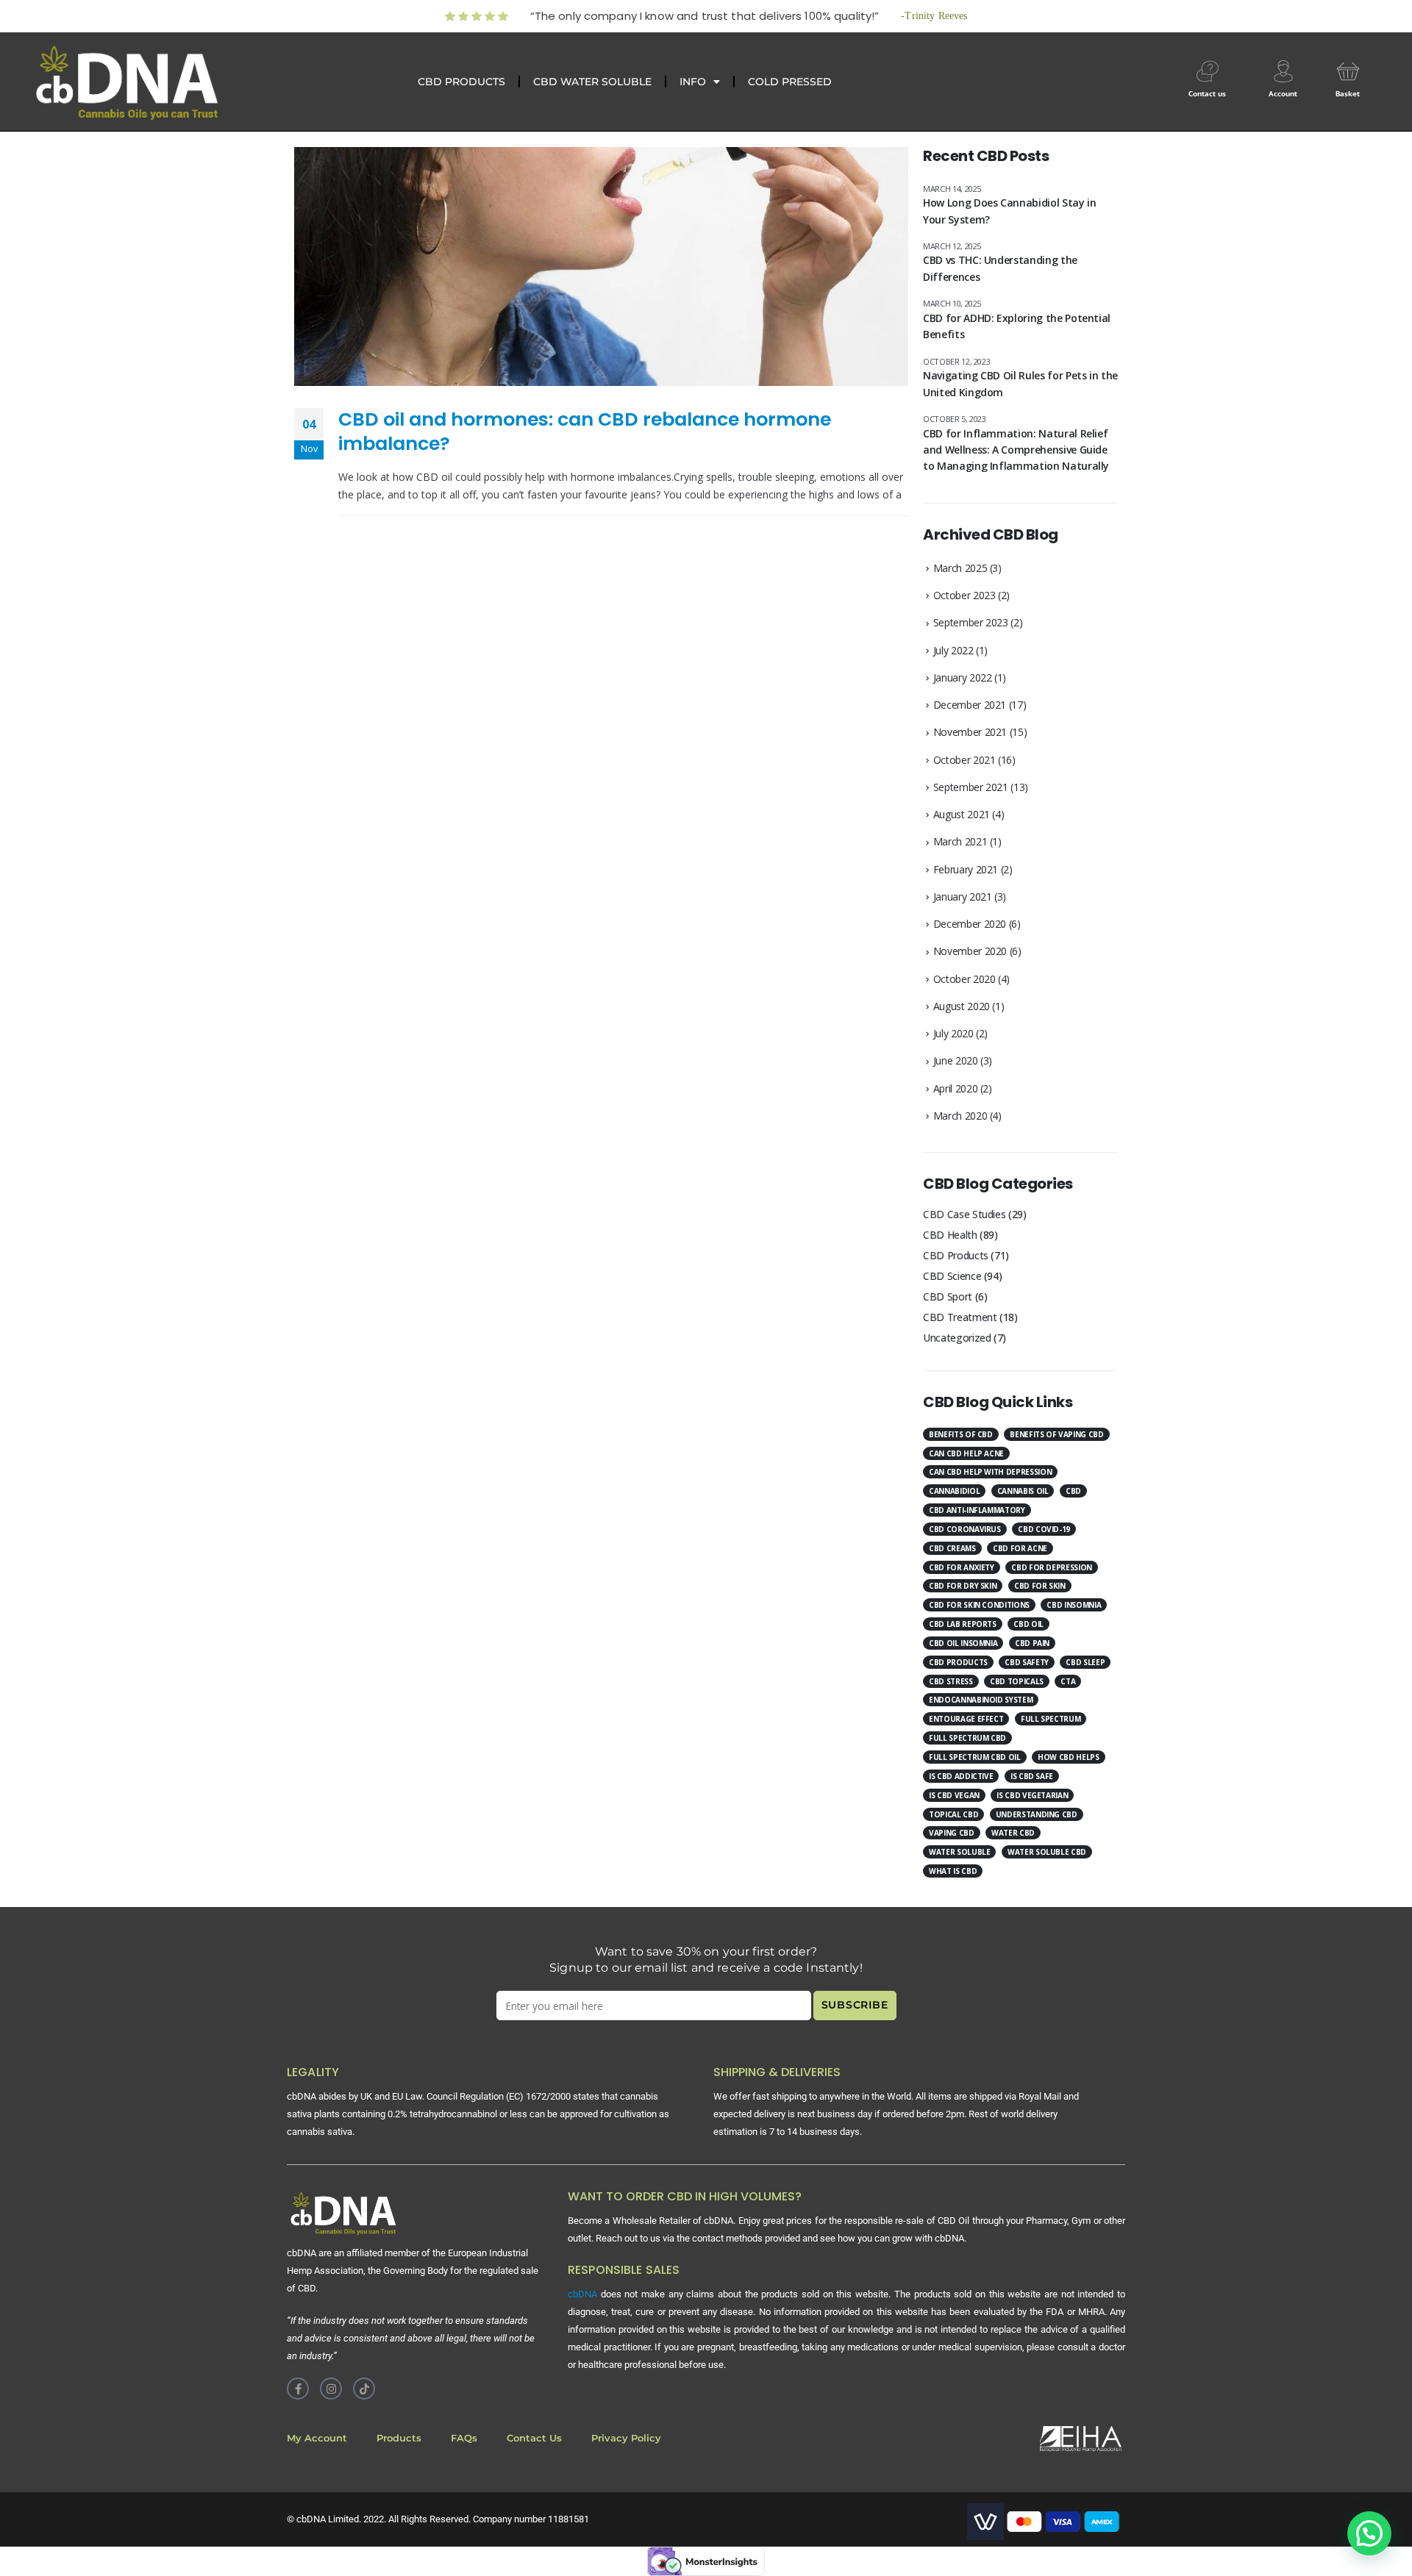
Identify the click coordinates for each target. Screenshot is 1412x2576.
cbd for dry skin (963, 1586)
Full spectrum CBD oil (975, 1757)
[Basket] (1348, 71)
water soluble (959, 1852)
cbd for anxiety (962, 1567)
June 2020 (956, 1060)
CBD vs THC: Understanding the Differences (1000, 268)
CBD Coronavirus (965, 1529)
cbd (1073, 1491)
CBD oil (1028, 1624)
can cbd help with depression (990, 1472)
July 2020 (953, 1033)
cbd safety (1027, 1662)
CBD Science (952, 1276)
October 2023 (964, 595)
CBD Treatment (960, 1317)
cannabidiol (954, 1491)
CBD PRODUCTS (461, 82)
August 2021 (962, 814)
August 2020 (962, 1006)
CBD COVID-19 (1044, 1529)
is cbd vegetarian (1032, 1795)
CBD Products (956, 1255)
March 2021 (960, 841)
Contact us (1207, 94)
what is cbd (953, 1871)
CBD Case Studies (964, 1214)
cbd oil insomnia (963, 1643)
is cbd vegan (954, 1795)
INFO (693, 82)
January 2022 (963, 677)
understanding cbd (1037, 1814)
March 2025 (960, 568)
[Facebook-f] (298, 2389)
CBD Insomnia (1074, 1605)
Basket (1348, 94)
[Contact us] (1208, 71)
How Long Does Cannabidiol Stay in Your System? (1009, 211)
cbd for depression (1052, 1567)
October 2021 (964, 760)
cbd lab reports (963, 1624)
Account (1283, 94)
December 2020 (970, 924)
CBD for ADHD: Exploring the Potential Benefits (1017, 326)
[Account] (1283, 71)
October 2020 (964, 979)
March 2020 (960, 1116)
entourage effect (966, 1719)
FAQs (464, 2438)
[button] (1369, 2533)
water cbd (1013, 1833)
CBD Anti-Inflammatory (977, 1510)
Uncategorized (957, 1338)
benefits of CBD (961, 1434)
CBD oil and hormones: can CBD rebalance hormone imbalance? (585, 432)
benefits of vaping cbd (1056, 1434)
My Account (317, 2438)
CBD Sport (948, 1296)
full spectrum (1051, 1719)
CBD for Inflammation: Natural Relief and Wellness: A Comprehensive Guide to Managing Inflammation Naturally (1016, 450)
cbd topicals (1017, 1681)
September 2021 (971, 787)
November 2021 (970, 732)
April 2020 (956, 1088)
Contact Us (534, 2438)
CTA (1068, 1681)
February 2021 (966, 869)
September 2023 (971, 622)
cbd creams (952, 1548)
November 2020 (970, 951)
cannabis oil (1023, 1491)
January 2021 (963, 897)
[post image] (601, 267)
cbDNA (582, 2294)
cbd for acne (1020, 1548)
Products (399, 2438)
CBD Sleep (1085, 1662)
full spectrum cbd (967, 1738)
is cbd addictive (961, 1776)
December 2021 (970, 705)
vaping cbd (952, 1833)
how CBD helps (1068, 1757)
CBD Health (950, 1235)
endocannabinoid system (981, 1700)
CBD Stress (951, 1681)
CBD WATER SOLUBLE (592, 82)
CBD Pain (1032, 1643)
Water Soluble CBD (1047, 1852)
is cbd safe (1032, 1776)
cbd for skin (1040, 1586)
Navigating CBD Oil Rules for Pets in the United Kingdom (1020, 383)
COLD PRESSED (790, 82)
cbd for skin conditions (979, 1605)
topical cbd (953, 1814)
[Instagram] (331, 2389)
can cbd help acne (966, 1453)
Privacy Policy (626, 2438)
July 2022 (953, 650)
